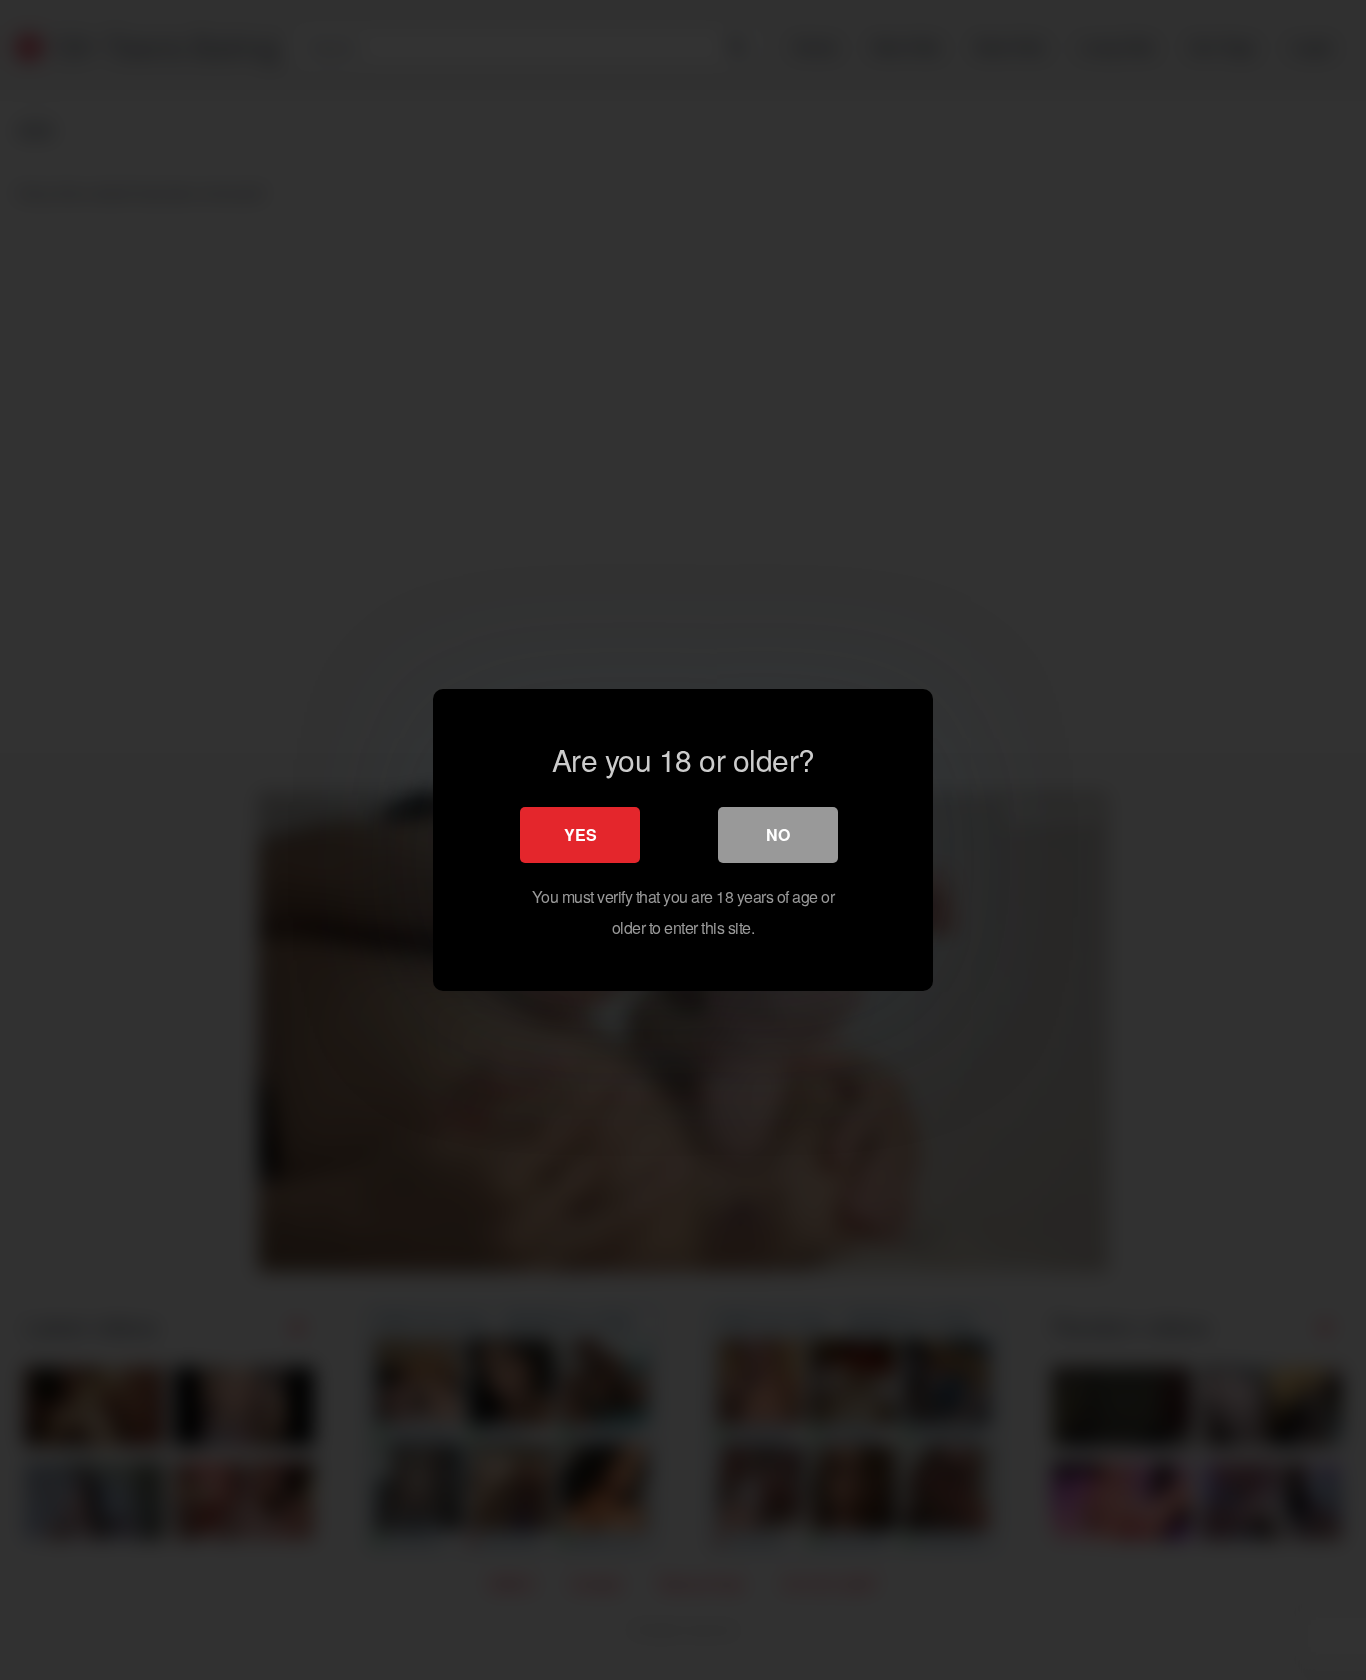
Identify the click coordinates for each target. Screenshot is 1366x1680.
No (778, 834)
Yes (580, 834)
